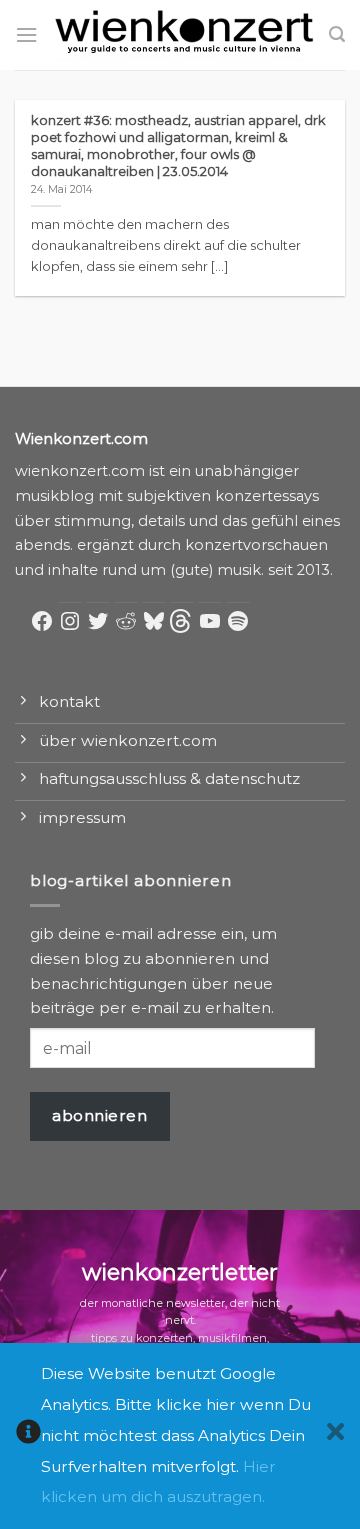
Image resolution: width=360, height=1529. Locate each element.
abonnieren (99, 1115)
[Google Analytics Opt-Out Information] (28, 1436)
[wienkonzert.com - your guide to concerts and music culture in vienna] (183, 35)
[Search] (337, 34)
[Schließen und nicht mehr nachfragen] (335, 1436)
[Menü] (26, 35)
